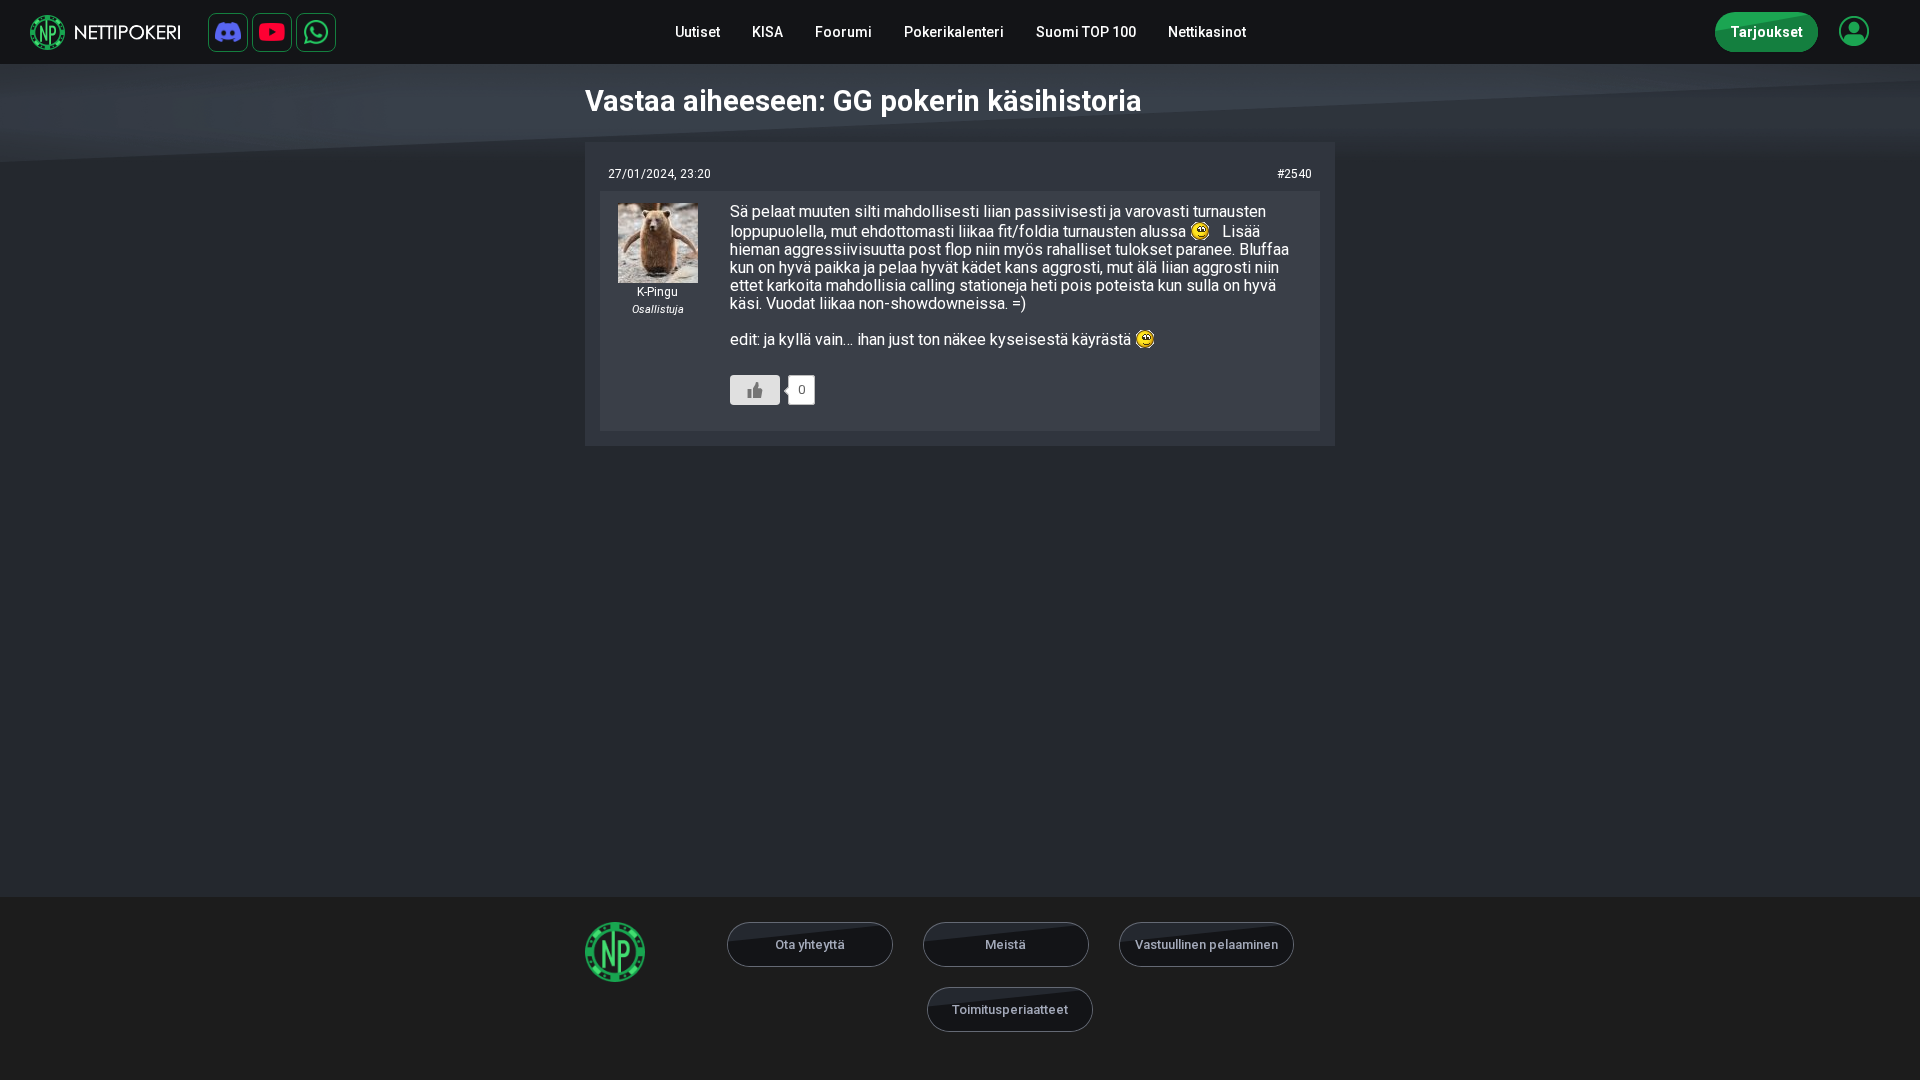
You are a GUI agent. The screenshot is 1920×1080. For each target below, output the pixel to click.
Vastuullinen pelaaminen (1206, 944)
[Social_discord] (228, 32)
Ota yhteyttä (810, 944)
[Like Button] (755, 390)
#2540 (1294, 174)
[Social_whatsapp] (316, 32)
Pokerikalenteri (954, 32)
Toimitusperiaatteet (1010, 1009)
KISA (767, 32)
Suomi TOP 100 (1086, 32)
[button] (1854, 31)
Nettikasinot (1207, 32)
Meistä (1005, 944)
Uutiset (697, 32)
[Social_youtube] (272, 32)
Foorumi (843, 32)
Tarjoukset (1766, 32)
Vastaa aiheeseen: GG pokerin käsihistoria (863, 101)
